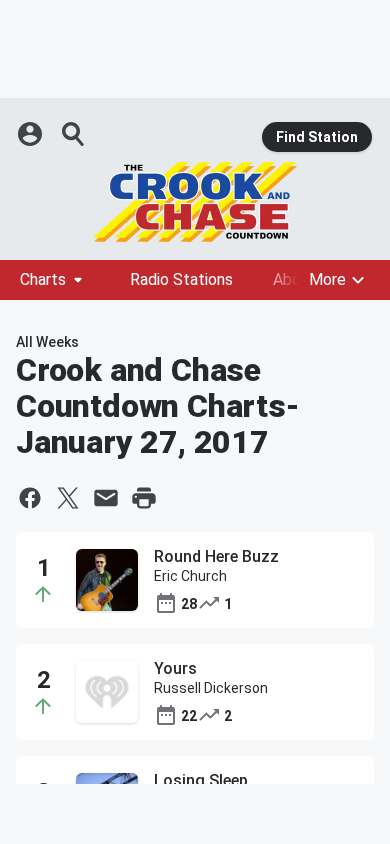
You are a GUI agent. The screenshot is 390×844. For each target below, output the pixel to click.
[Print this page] (144, 498)
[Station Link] (195, 202)
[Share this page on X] (68, 498)
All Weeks (47, 342)
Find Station (317, 137)
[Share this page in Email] (106, 498)
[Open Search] (74, 134)
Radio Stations (181, 279)
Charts (43, 279)
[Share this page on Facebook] (30, 498)
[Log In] (32, 134)
